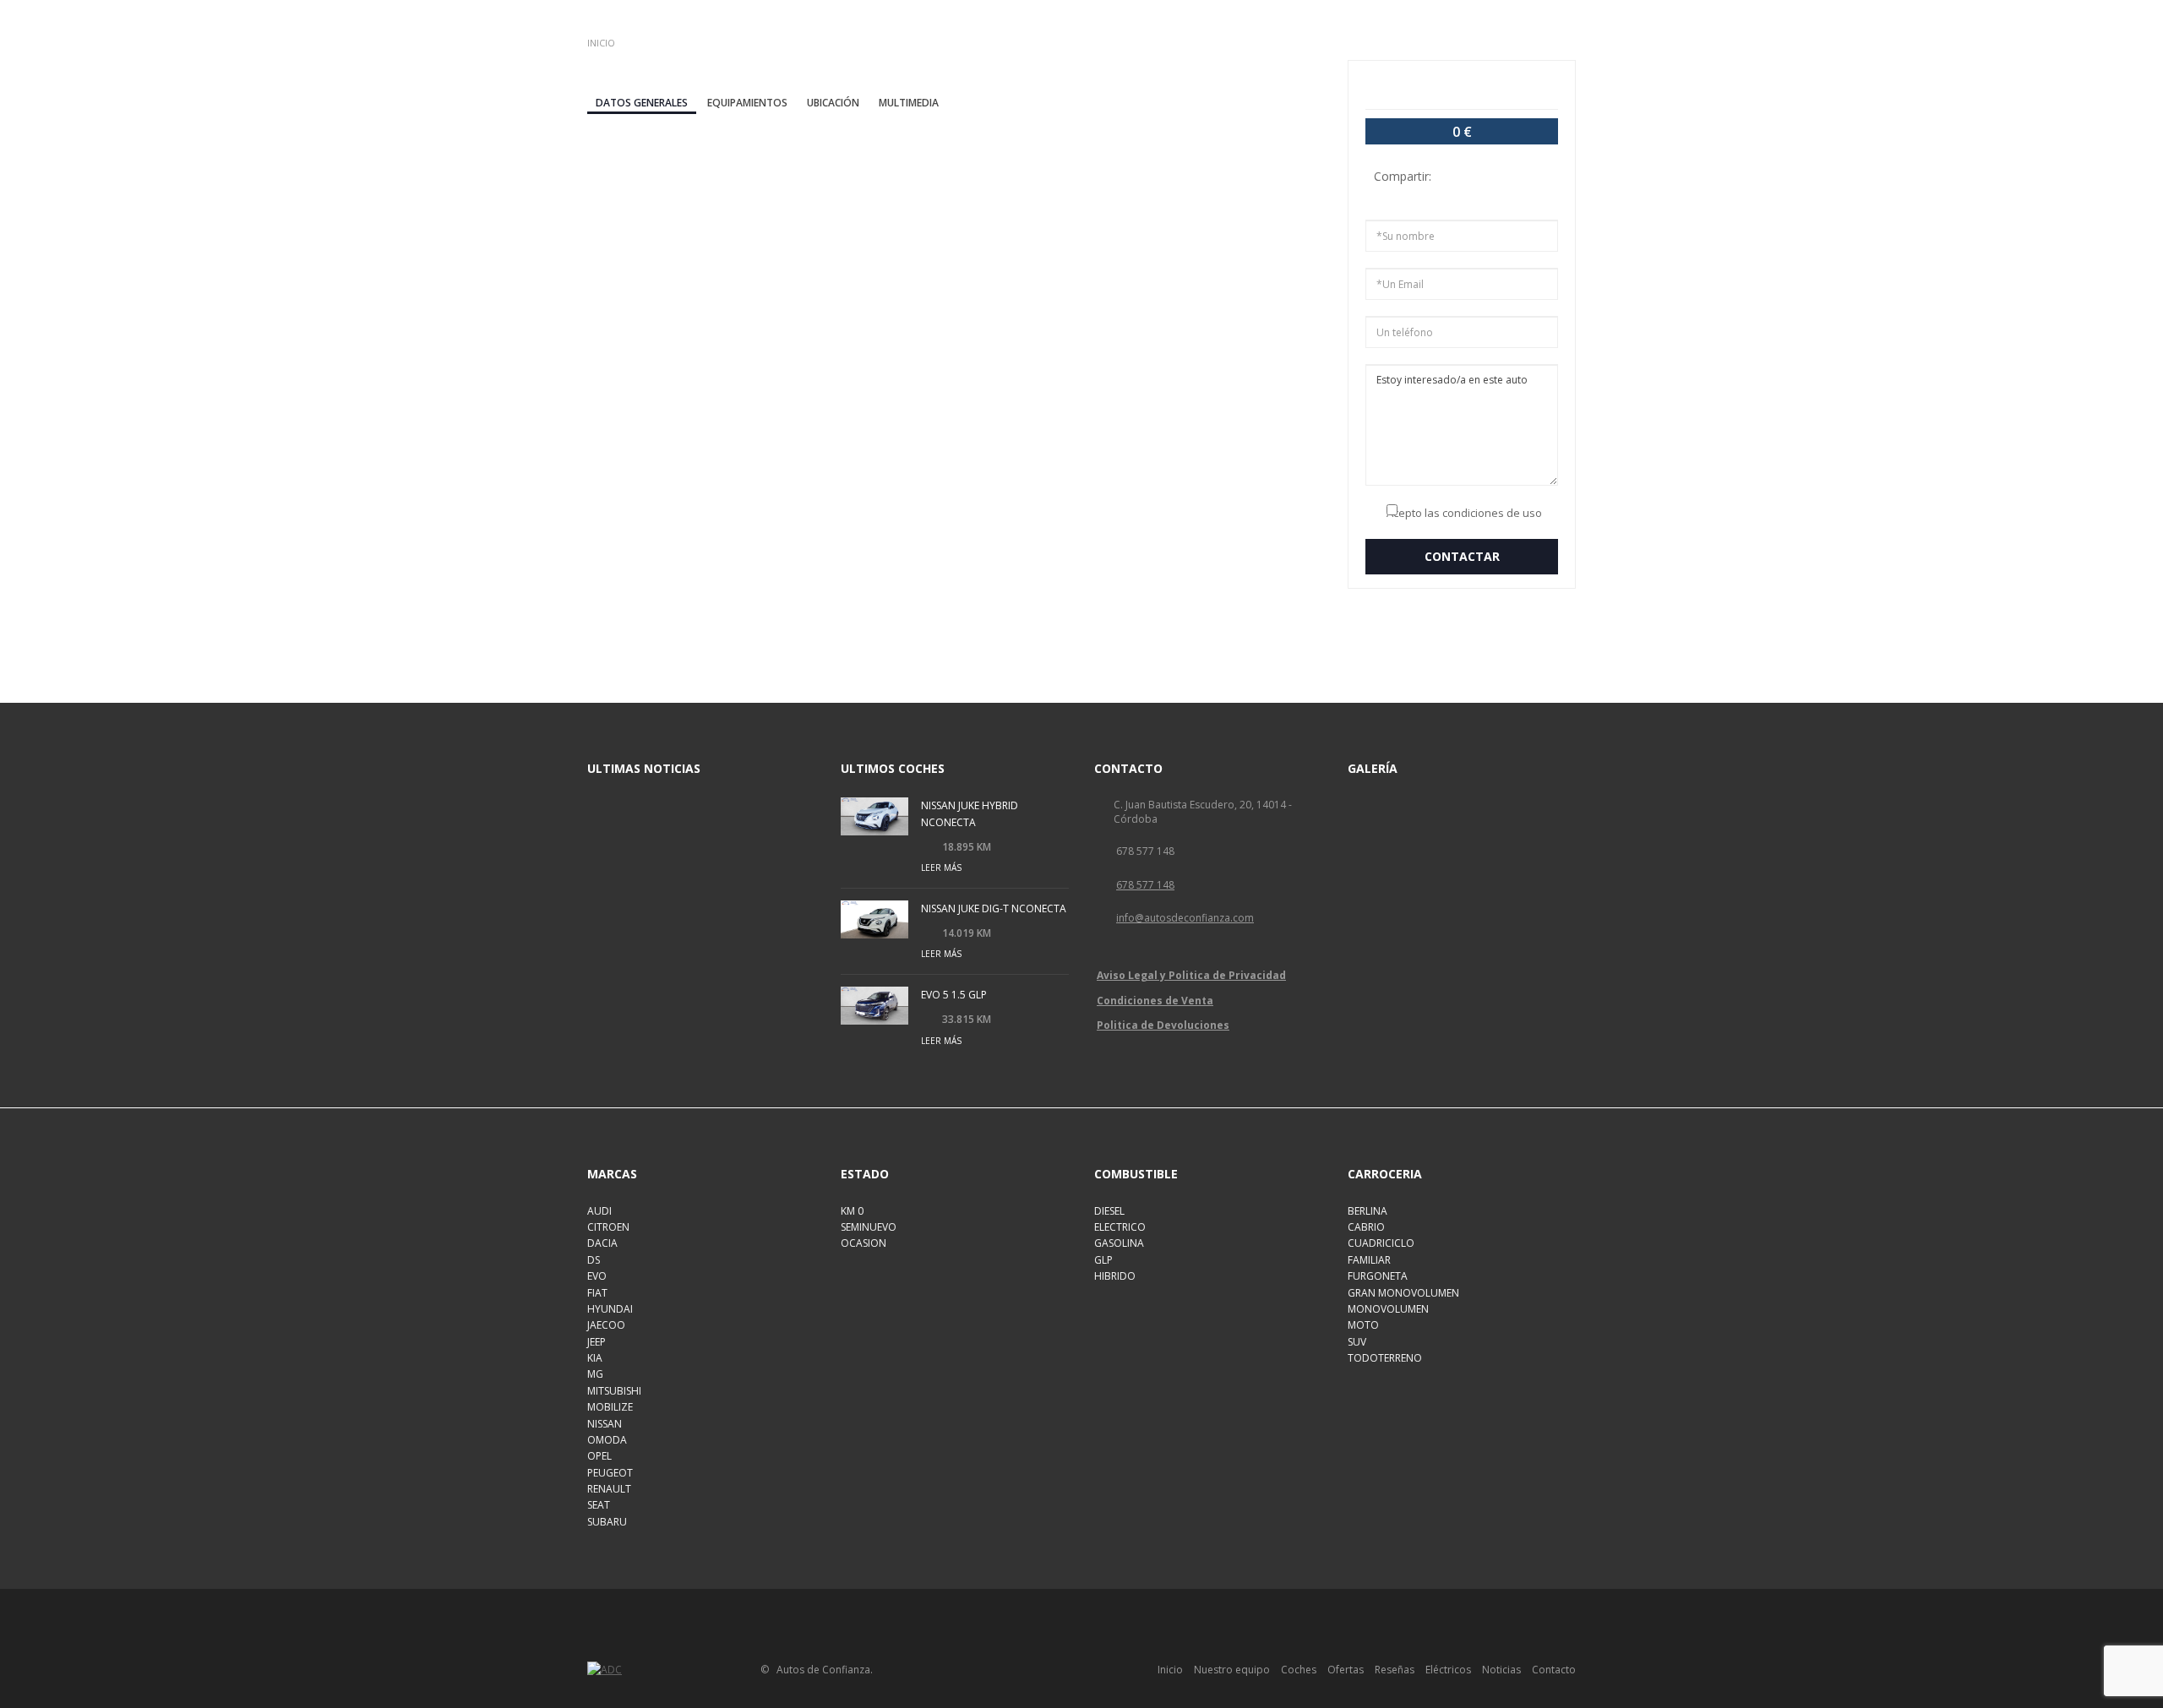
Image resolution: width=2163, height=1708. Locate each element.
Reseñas (1395, 1670)
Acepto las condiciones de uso (1464, 513)
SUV (1357, 1342)
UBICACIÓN (833, 103)
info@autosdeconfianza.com (1185, 918)
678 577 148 (1145, 851)
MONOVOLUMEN (1388, 1309)
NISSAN (605, 1424)
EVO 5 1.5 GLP (954, 995)
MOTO (1363, 1325)
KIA (595, 1358)
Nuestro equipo (1232, 1670)
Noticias (1501, 1670)
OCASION (864, 1243)
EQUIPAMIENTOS (747, 103)
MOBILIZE (610, 1407)
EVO (597, 1276)
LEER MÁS (941, 868)
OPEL (599, 1456)
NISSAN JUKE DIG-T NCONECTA (994, 908)
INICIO (601, 43)
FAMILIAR (1369, 1260)
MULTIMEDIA (909, 103)
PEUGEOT (610, 1473)
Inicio (1170, 1670)
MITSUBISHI (614, 1391)
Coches (1299, 1670)
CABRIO (1366, 1227)
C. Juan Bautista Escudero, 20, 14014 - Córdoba (1203, 812)
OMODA (607, 1440)
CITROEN (608, 1227)
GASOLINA (1119, 1243)
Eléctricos (1448, 1670)
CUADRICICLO (1381, 1243)
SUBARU (607, 1522)
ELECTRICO (1120, 1227)
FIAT (597, 1293)
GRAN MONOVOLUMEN (1403, 1293)
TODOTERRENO (1385, 1358)
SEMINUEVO (869, 1227)
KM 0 (852, 1211)
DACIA (602, 1243)
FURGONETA (1378, 1276)
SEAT (599, 1505)
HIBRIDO (1115, 1276)
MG (595, 1374)
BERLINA (1368, 1211)
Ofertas (1346, 1670)
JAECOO (606, 1325)
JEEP (597, 1342)
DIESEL (1109, 1211)
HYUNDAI (610, 1309)
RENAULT (609, 1489)
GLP (1103, 1260)
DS (594, 1260)
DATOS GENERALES (642, 103)
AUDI (599, 1211)
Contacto (1554, 1670)
